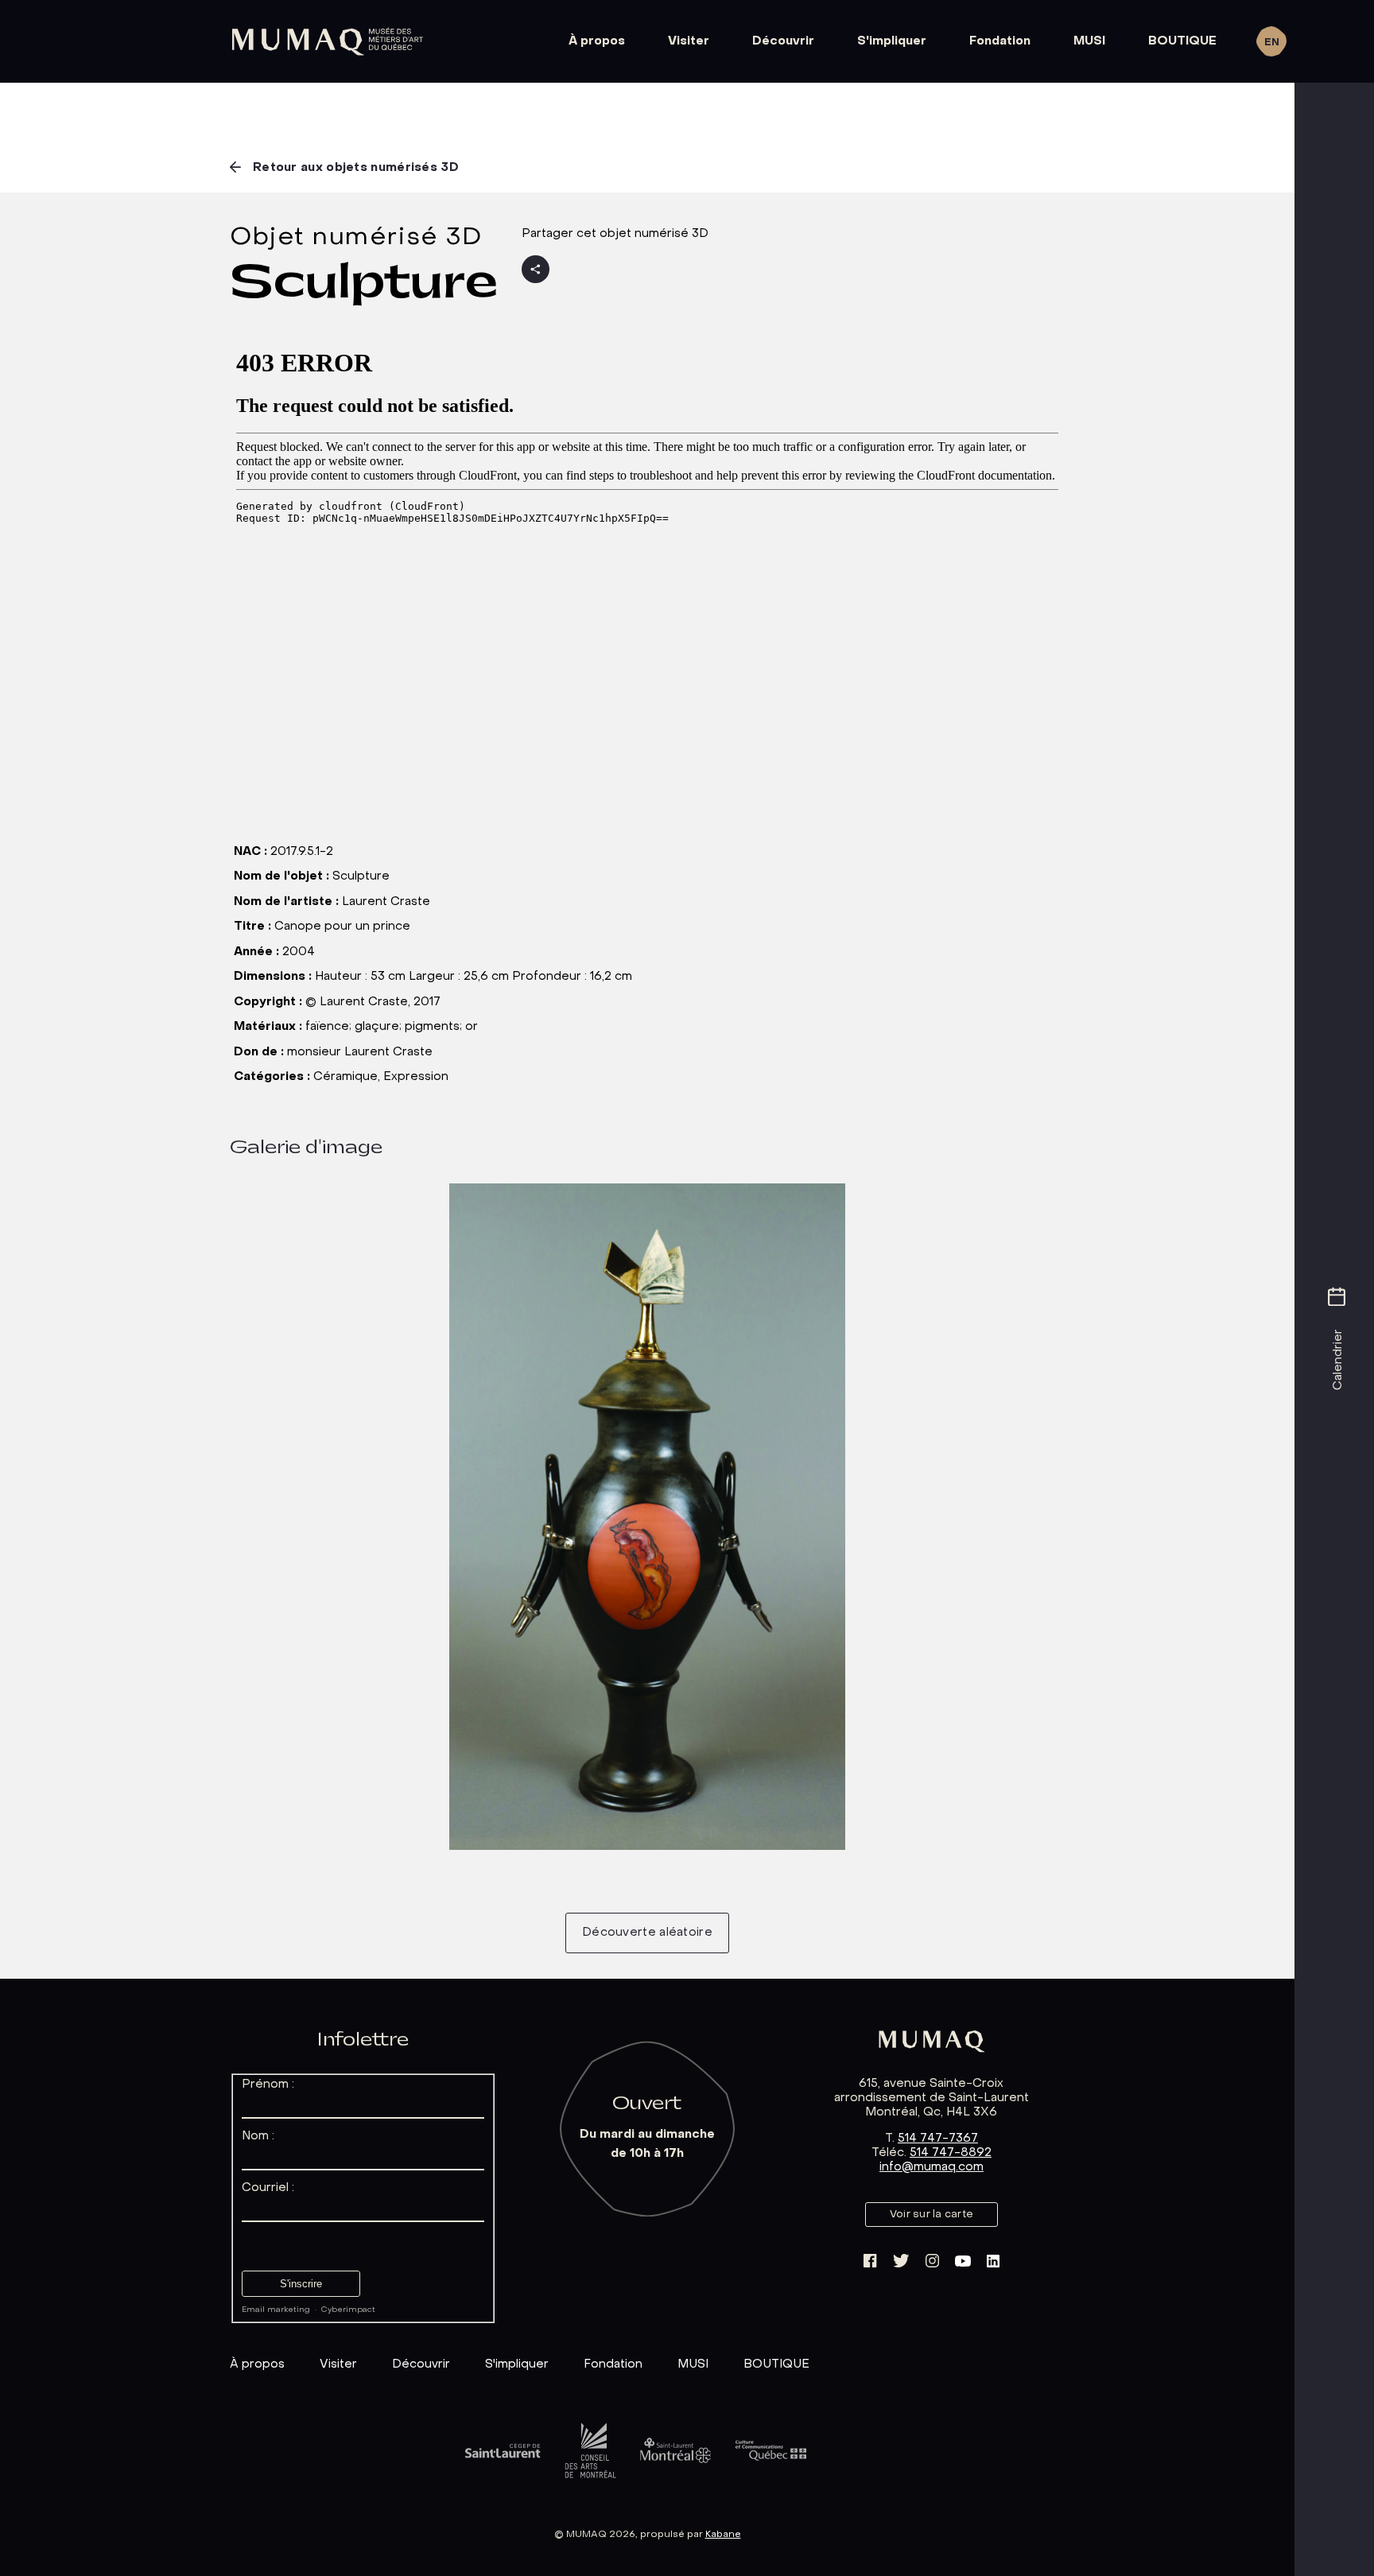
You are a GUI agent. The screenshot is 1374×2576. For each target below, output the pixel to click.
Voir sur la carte (932, 2215)
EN (1272, 43)
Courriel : (268, 2188)
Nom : (258, 2136)
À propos (597, 41)
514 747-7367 (938, 2139)
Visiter (689, 41)
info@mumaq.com (932, 2167)
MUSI (1089, 41)
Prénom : (268, 2085)
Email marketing (276, 2310)
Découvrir (783, 41)
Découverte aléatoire (647, 1933)
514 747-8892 (951, 2153)
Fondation (1000, 41)
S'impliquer (892, 41)
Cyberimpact (348, 2310)
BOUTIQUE (1182, 41)
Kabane (723, 2535)
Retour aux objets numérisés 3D (356, 168)
